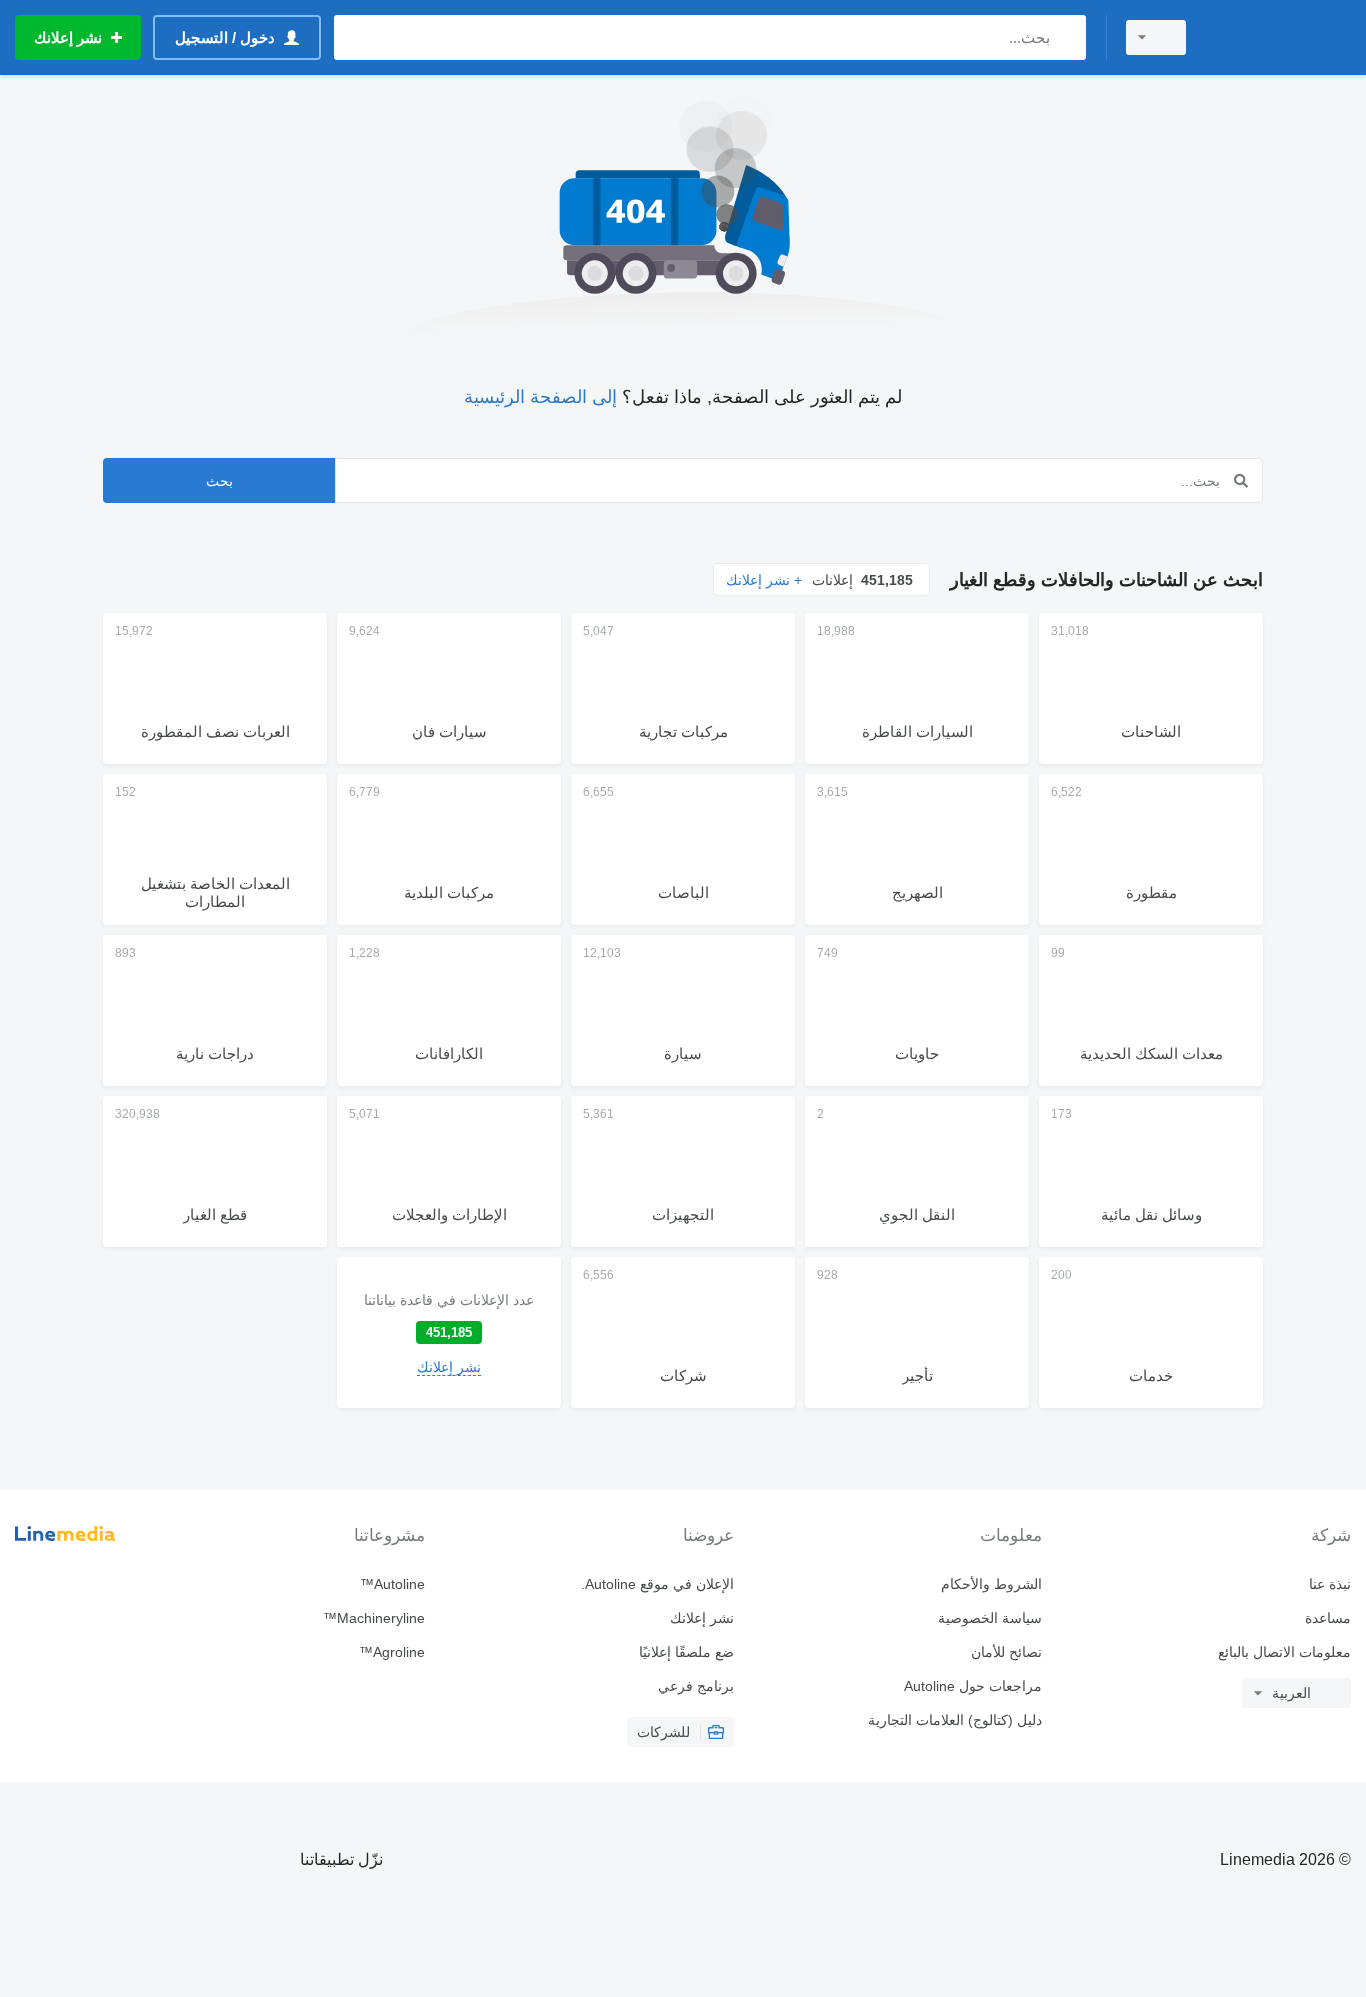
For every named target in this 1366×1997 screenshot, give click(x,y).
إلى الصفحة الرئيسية (540, 397)
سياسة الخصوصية (990, 1618)
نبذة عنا (1330, 1584)
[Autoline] (1281, 37)
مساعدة (1328, 1618)
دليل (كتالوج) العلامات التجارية (955, 1720)
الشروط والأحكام (991, 1584)
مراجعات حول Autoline (973, 1686)
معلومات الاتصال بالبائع (1284, 1652)
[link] (449, 1332)
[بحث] (1066, 37)
